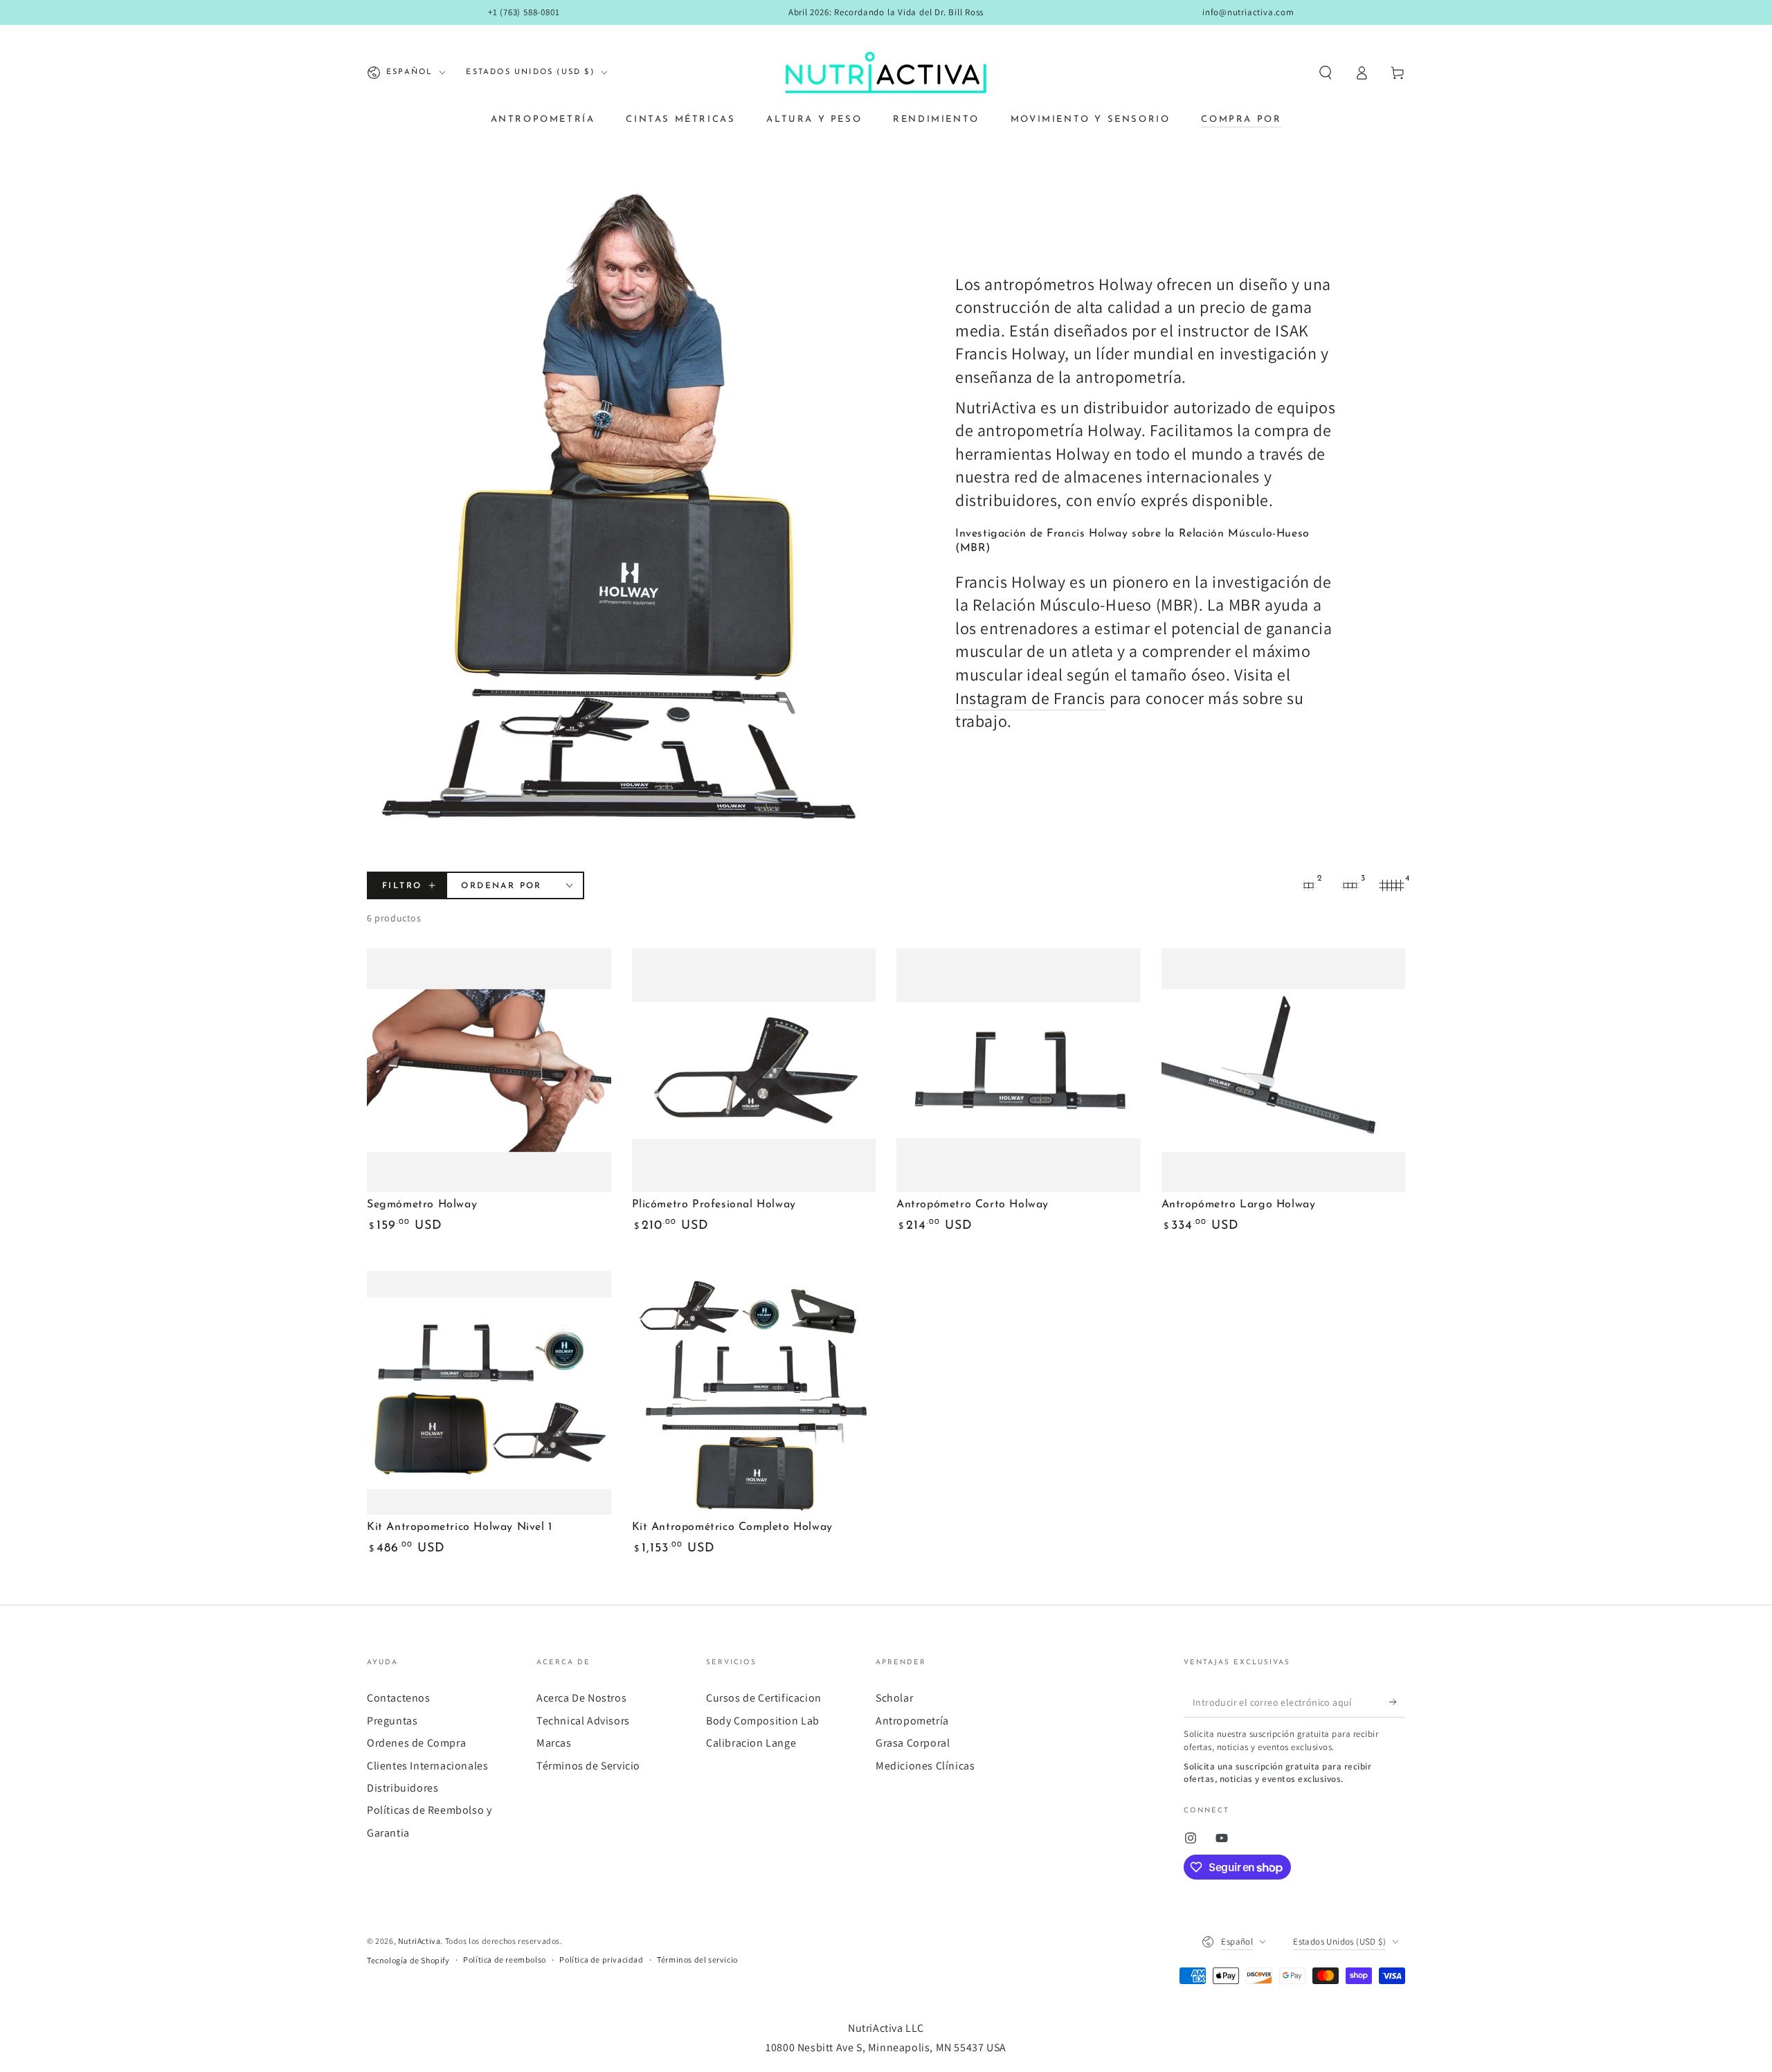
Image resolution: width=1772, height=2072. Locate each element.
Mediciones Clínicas (925, 1766)
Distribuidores (403, 1788)
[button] (1326, 73)
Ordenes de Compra (416, 1743)
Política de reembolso (505, 1960)
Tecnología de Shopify (408, 1960)
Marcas (554, 1743)
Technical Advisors (583, 1721)
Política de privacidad (601, 1960)
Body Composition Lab (763, 1721)
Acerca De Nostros (581, 1698)
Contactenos (399, 1698)
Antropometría (912, 1721)
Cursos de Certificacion (764, 1698)
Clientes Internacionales (427, 1766)
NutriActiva (419, 1941)
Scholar (894, 1698)
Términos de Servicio (588, 1766)
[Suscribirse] (1397, 1702)
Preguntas (392, 1721)
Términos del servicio (697, 1960)
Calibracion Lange (751, 1743)
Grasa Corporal (913, 1743)
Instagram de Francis (1030, 698)
